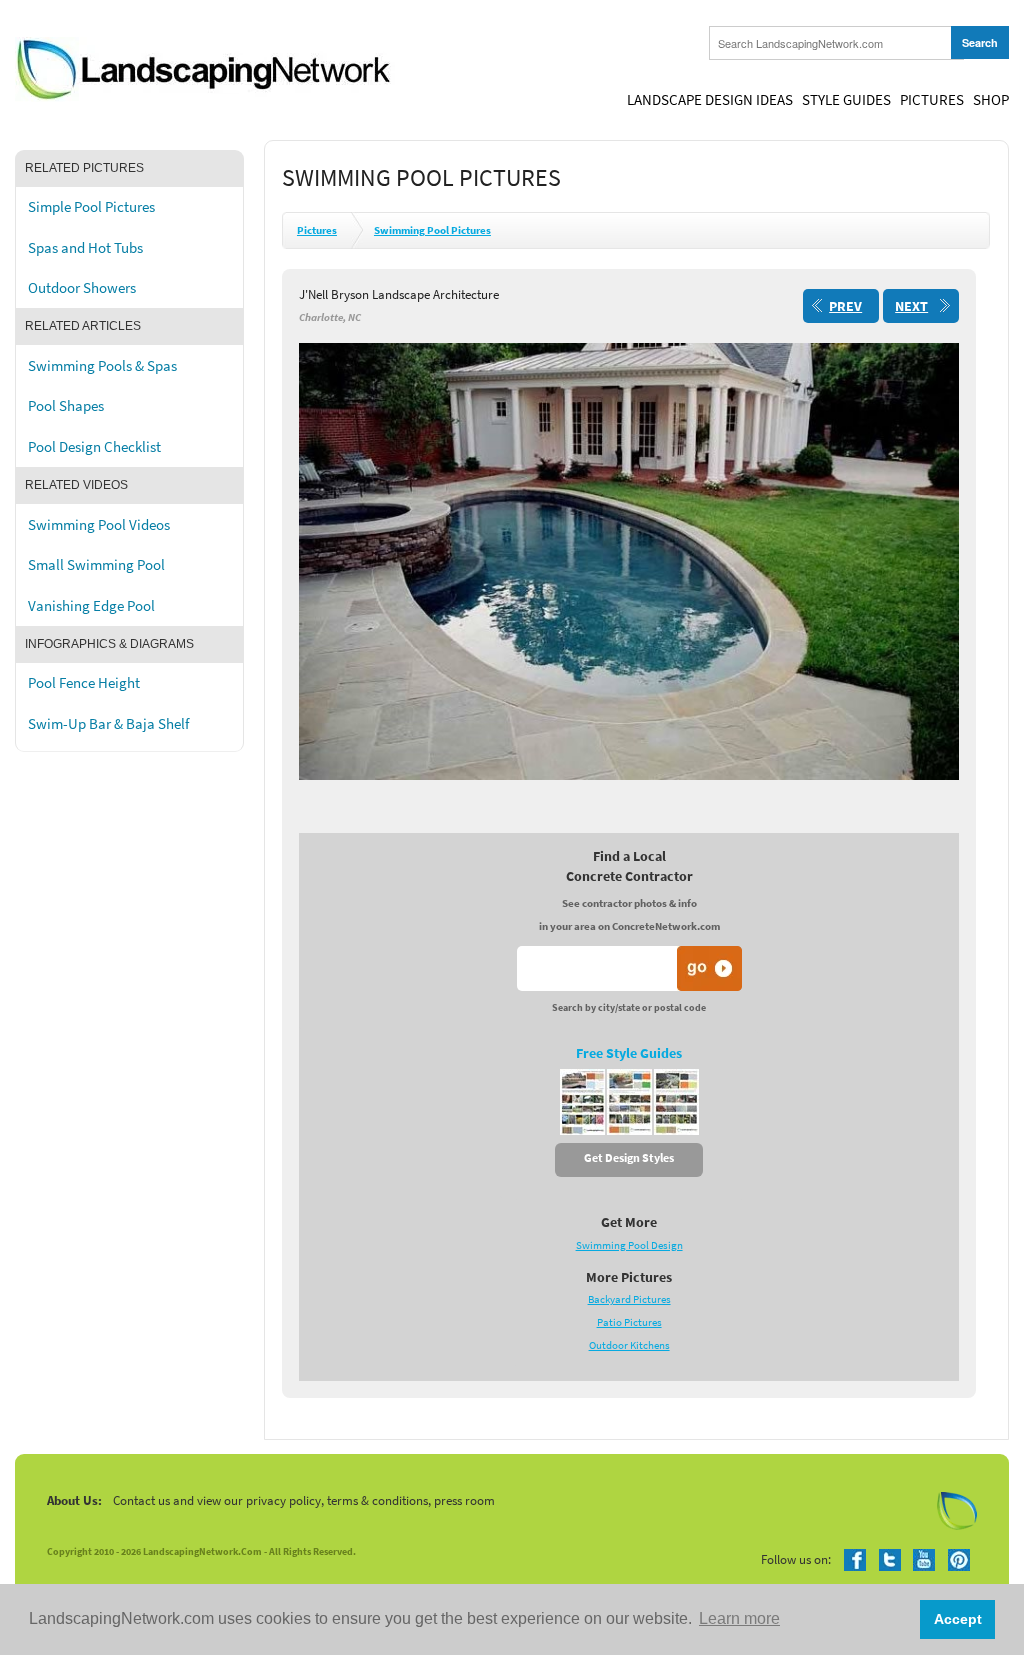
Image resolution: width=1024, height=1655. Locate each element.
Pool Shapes (66, 406)
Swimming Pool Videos (99, 525)
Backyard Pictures (629, 1299)
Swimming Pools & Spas (102, 366)
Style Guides (846, 100)
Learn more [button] (739, 1618)
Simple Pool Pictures (91, 207)
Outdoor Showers (82, 288)
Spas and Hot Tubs (85, 248)
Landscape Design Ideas (710, 100)
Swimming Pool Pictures (432, 230)
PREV (845, 306)
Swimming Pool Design (629, 1245)
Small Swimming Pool (96, 565)
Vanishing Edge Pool (91, 606)
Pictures (932, 100)
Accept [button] (958, 1619)
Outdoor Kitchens (629, 1345)
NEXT (911, 306)
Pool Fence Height (84, 683)
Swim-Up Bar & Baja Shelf (108, 724)
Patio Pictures (629, 1322)
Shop (991, 100)
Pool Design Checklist (94, 447)
